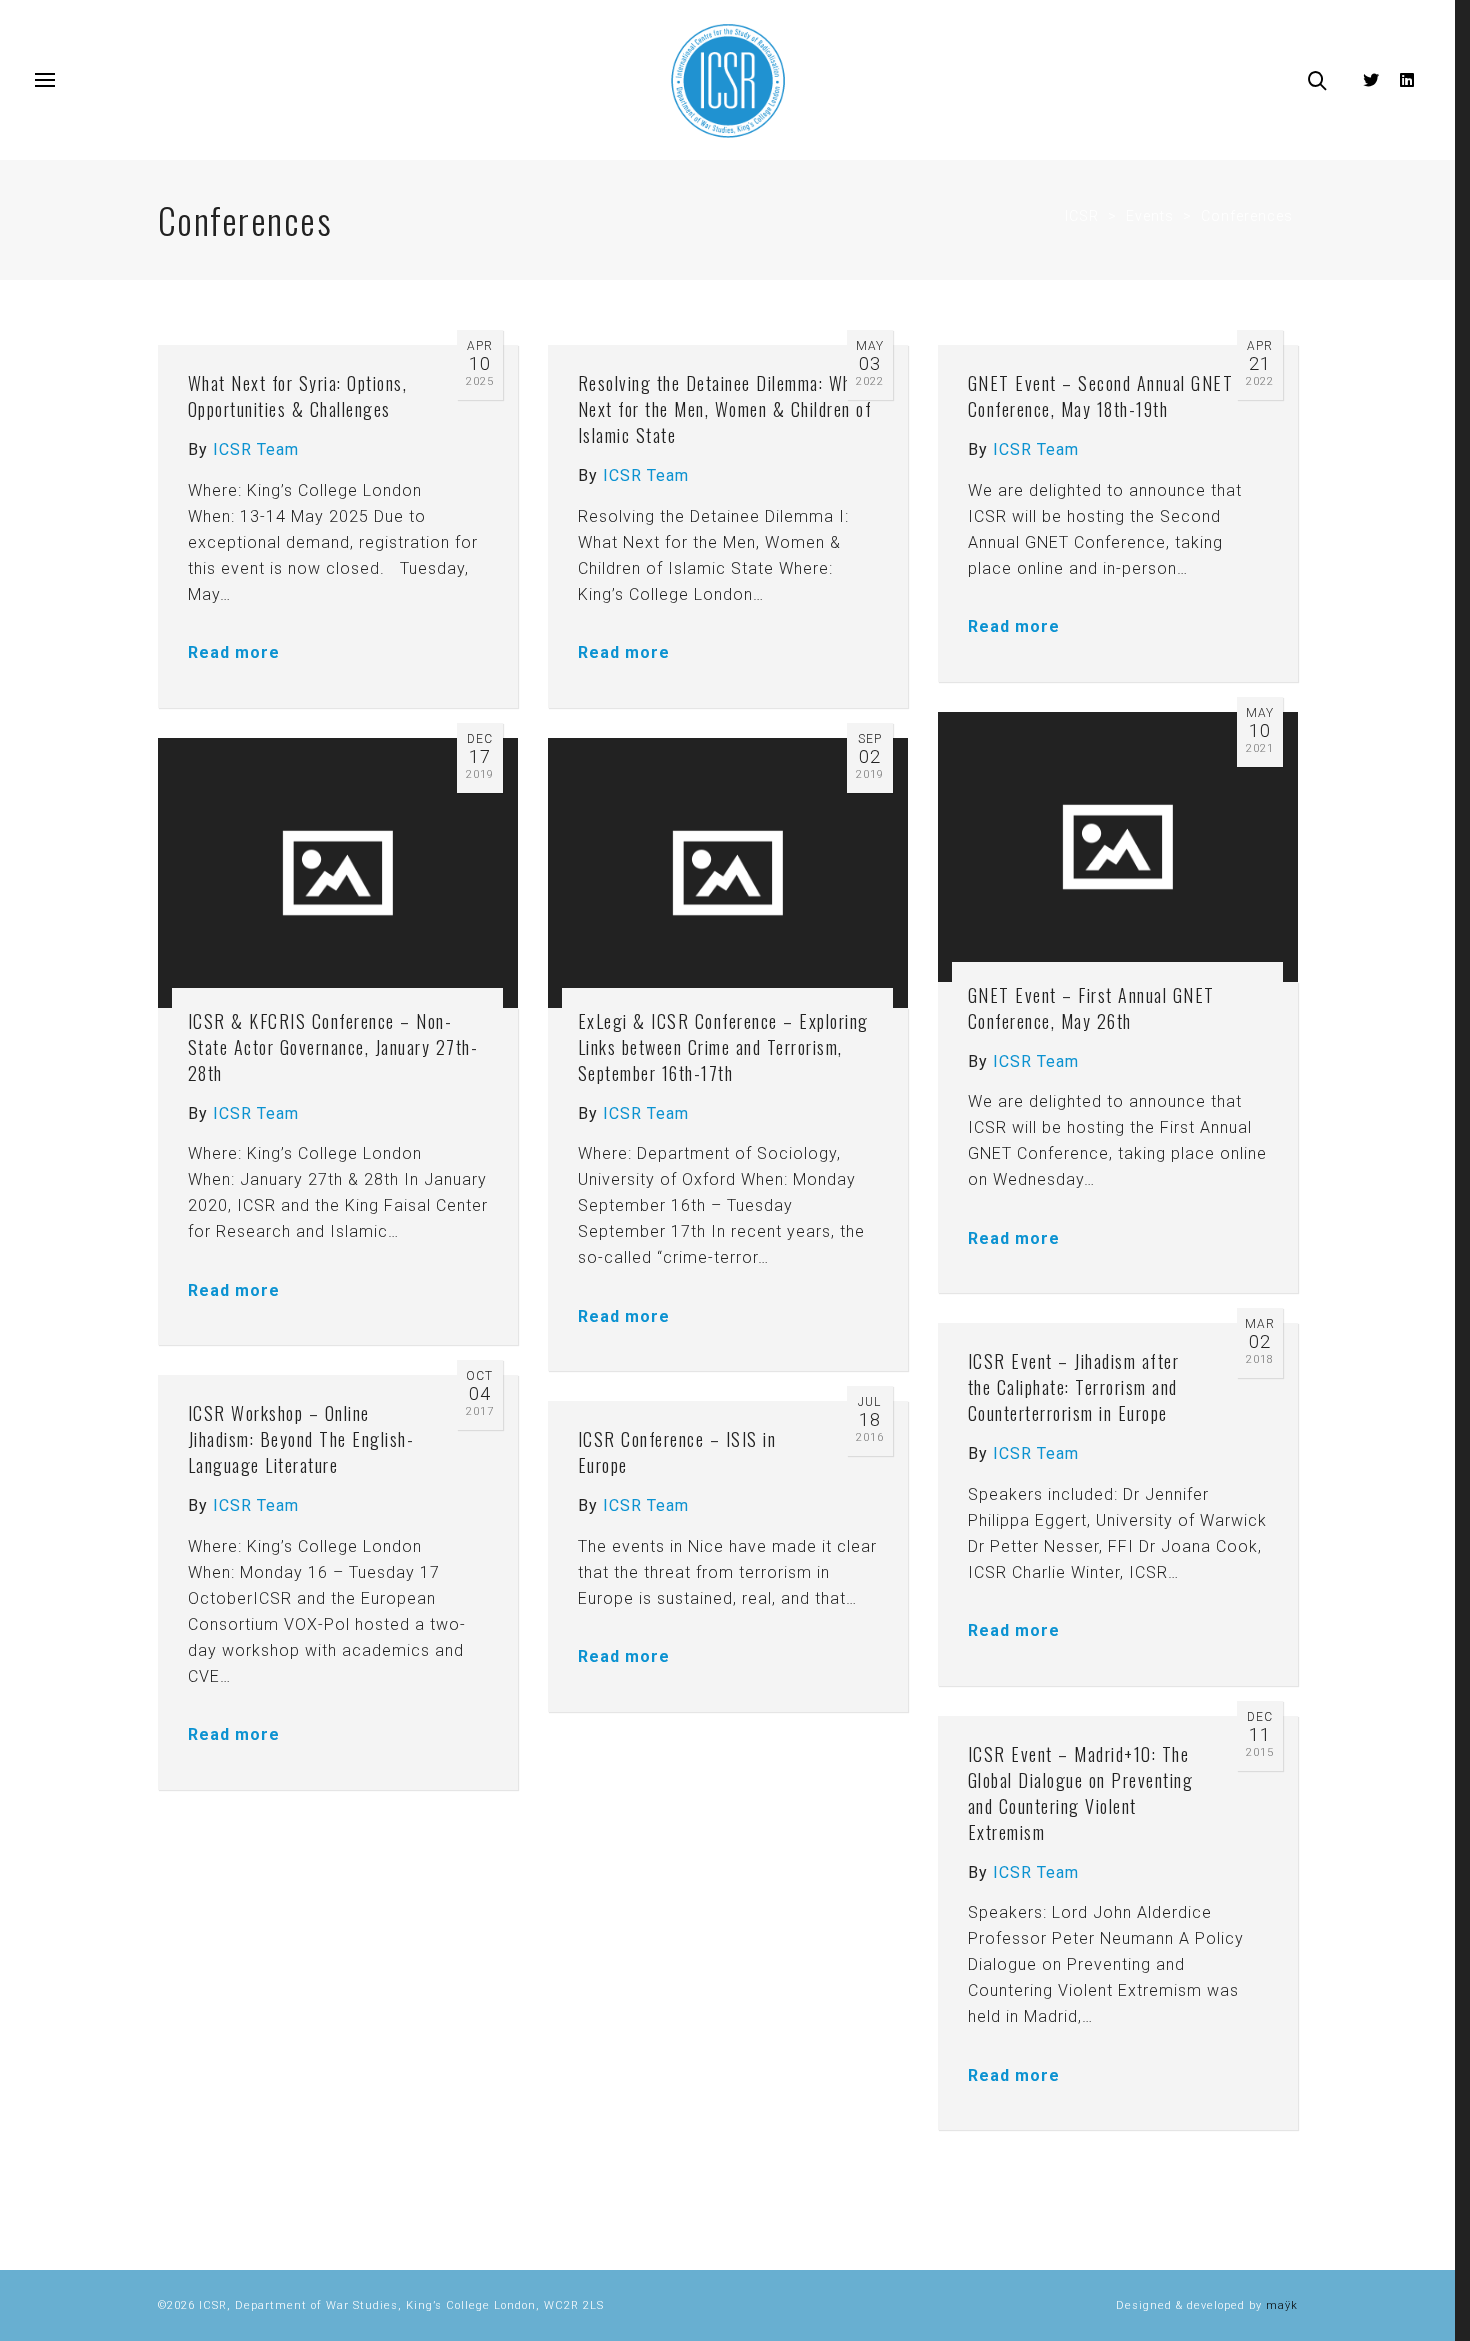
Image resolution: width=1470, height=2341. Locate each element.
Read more (234, 652)
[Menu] (45, 81)
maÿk (1282, 2305)
